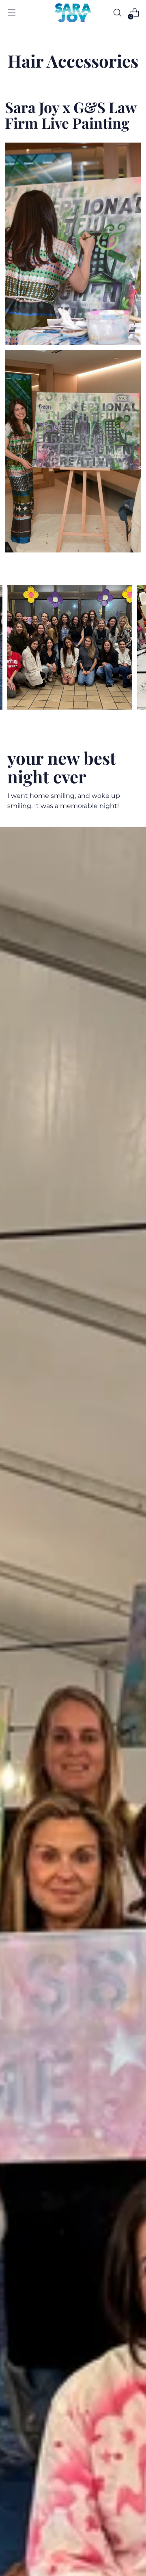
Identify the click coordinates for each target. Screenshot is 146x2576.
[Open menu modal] (12, 13)
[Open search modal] (117, 13)
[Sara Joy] (73, 13)
